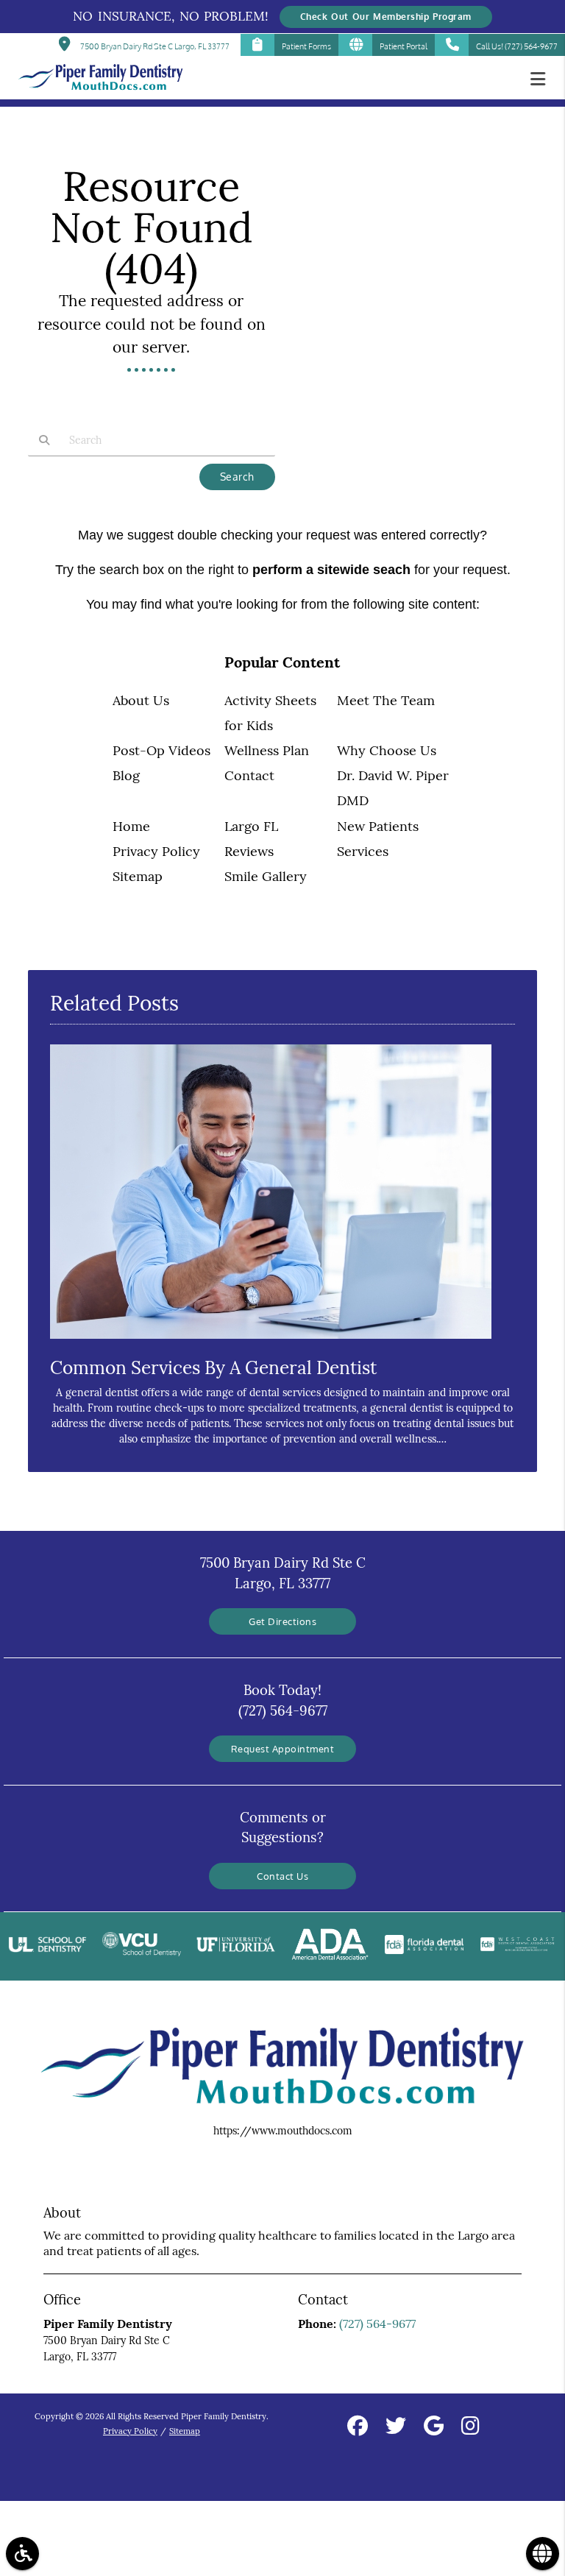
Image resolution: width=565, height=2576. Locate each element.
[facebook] (358, 2428)
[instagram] (470, 2428)
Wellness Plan (267, 750)
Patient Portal (404, 46)
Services (363, 851)
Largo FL (251, 826)
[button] (542, 79)
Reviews (249, 851)
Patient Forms (306, 46)
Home (131, 826)
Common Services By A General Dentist (213, 1367)
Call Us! (517, 46)
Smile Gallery (266, 876)
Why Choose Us (387, 750)
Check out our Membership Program (386, 17)
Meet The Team (386, 700)
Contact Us (282, 1876)
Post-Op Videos (161, 750)
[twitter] (396, 2428)
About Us (141, 700)
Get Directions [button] (282, 1621)
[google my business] (434, 2428)
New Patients (378, 826)
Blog (126, 775)
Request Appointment (283, 1748)
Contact (249, 775)
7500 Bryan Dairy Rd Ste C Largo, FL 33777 (153, 46)
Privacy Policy (156, 851)
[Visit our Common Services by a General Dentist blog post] (271, 1342)
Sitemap (138, 876)
